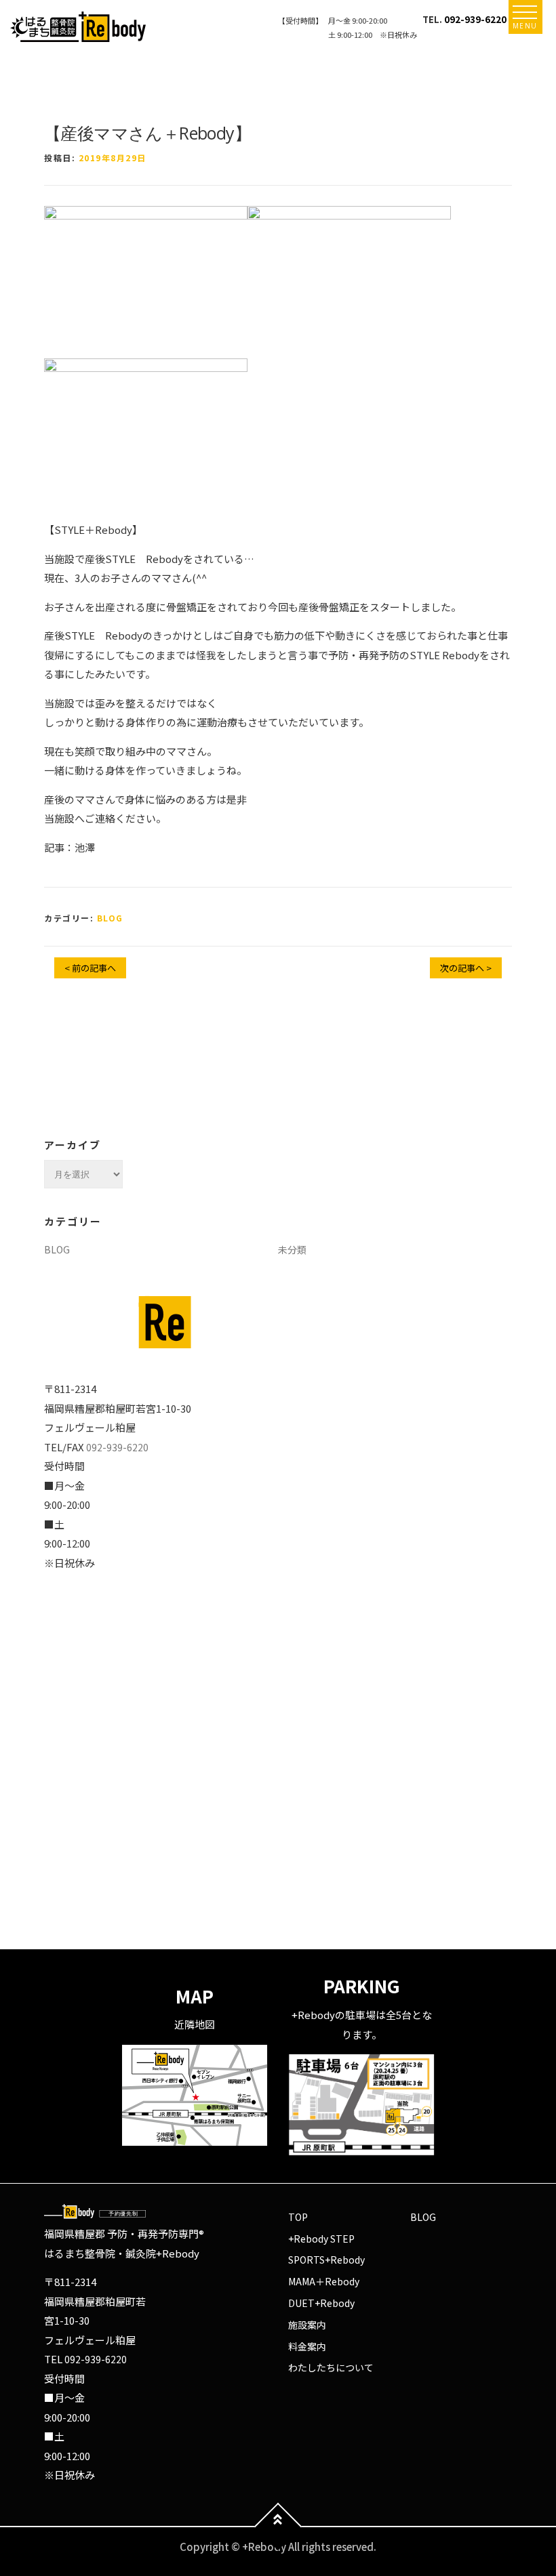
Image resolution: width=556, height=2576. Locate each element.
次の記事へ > (466, 968)
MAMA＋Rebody (324, 2281)
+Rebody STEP (321, 2239)
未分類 (292, 1249)
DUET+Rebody (321, 2303)
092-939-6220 (475, 19)
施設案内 (307, 2325)
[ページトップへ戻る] (278, 2526)
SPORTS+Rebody (326, 2260)
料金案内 (307, 2346)
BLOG (110, 918)
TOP (298, 2217)
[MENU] (525, 12)
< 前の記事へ (90, 968)
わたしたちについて (331, 2367)
